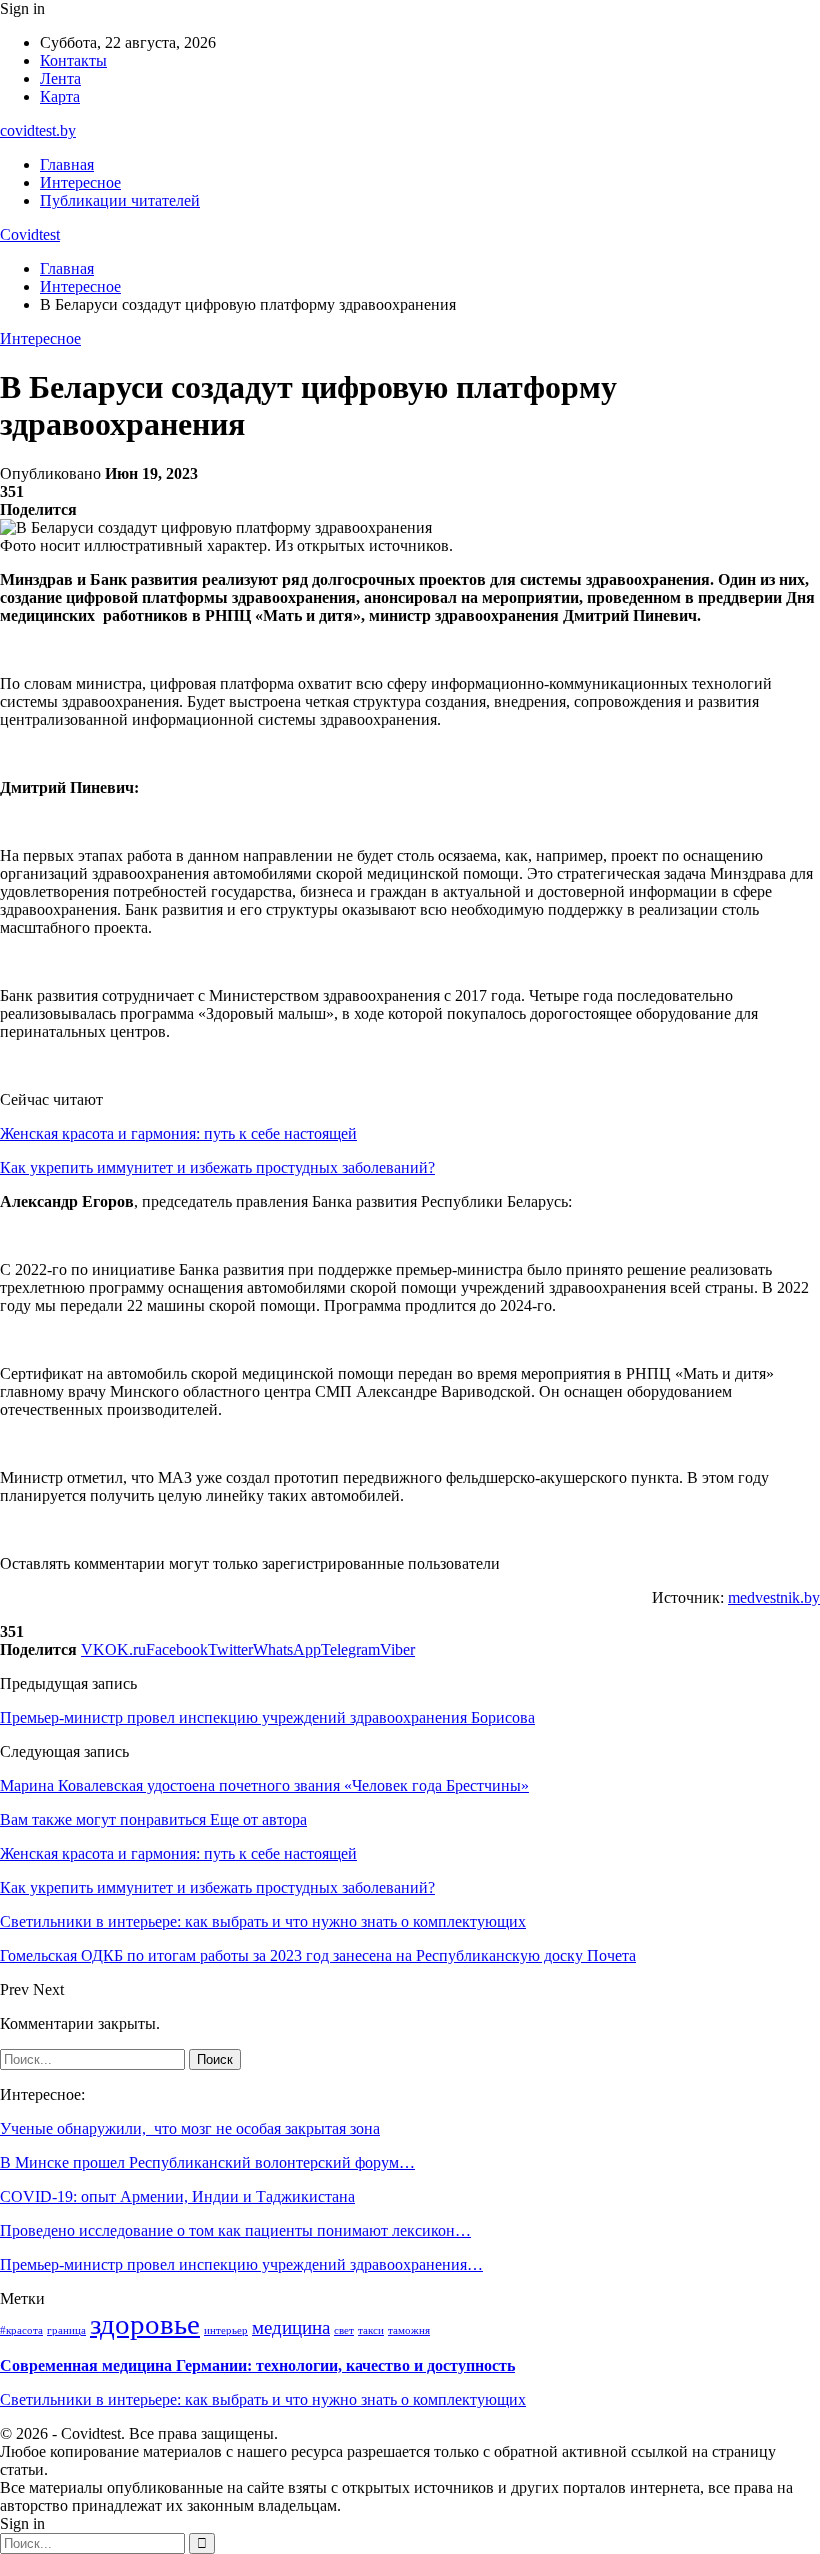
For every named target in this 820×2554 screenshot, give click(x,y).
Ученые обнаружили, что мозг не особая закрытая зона (190, 2128)
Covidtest (30, 234)
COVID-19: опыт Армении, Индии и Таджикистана (177, 2196)
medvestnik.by (774, 1597)
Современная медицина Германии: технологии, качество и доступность (257, 2365)
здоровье (145, 2324)
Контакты (73, 60)
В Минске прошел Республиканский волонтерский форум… (207, 2162)
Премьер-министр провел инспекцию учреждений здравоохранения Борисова (267, 1717)
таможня (409, 2330)
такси (371, 2330)
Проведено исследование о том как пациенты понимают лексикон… (235, 2230)
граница (66, 2330)
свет (344, 2330)
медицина (291, 2327)
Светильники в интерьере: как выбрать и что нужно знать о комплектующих (263, 2399)
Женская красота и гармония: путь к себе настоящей (178, 1133)
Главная (67, 164)
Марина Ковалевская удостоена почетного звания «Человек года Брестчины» (264, 1785)
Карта (60, 96)
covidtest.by (38, 130)
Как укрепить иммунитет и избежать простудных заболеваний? (217, 1167)
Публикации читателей (120, 200)
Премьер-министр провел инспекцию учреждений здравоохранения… (241, 2264)
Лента (60, 78)
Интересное (80, 182)
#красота (21, 2330)
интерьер (226, 2330)
